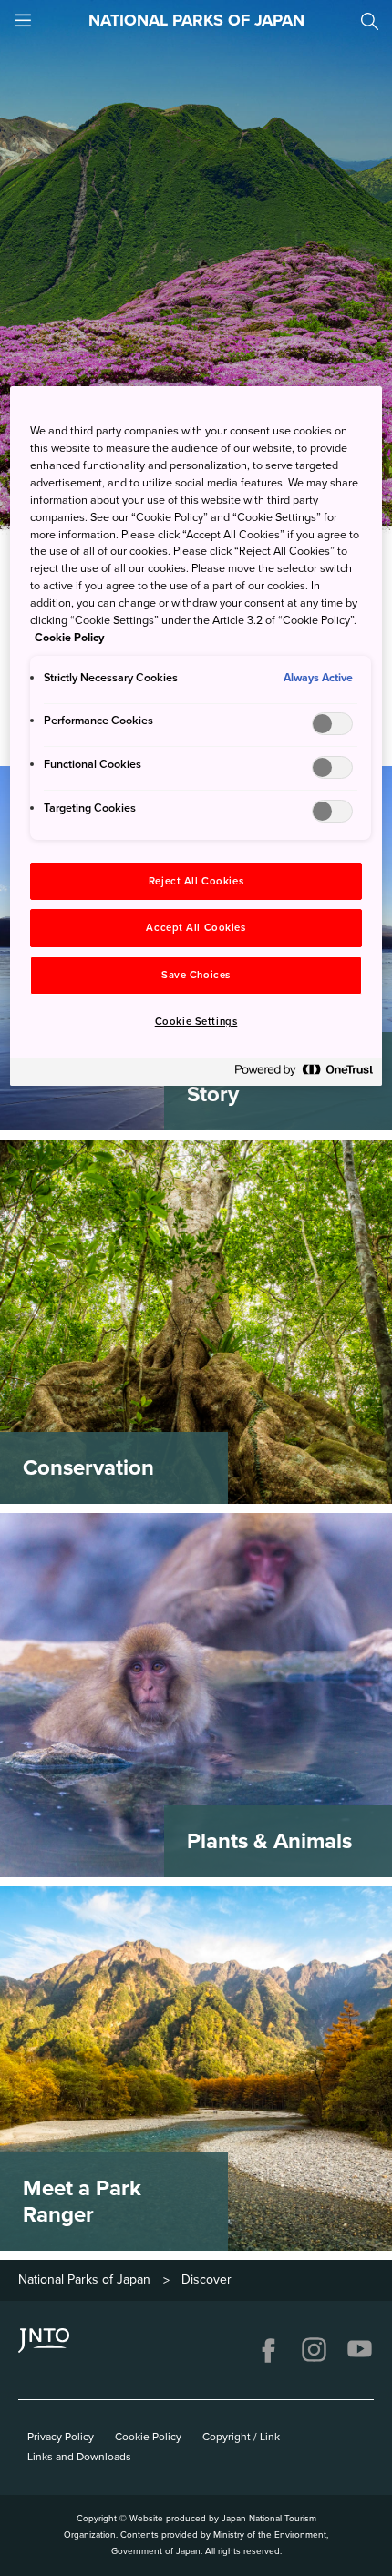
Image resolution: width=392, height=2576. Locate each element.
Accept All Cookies (196, 928)
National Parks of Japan (84, 2280)
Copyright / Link (241, 2437)
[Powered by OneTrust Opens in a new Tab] (304, 1074)
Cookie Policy (148, 2437)
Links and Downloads (79, 2457)
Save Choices (196, 975)
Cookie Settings (196, 1022)
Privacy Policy (61, 2437)
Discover (206, 2280)
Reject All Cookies (196, 881)
